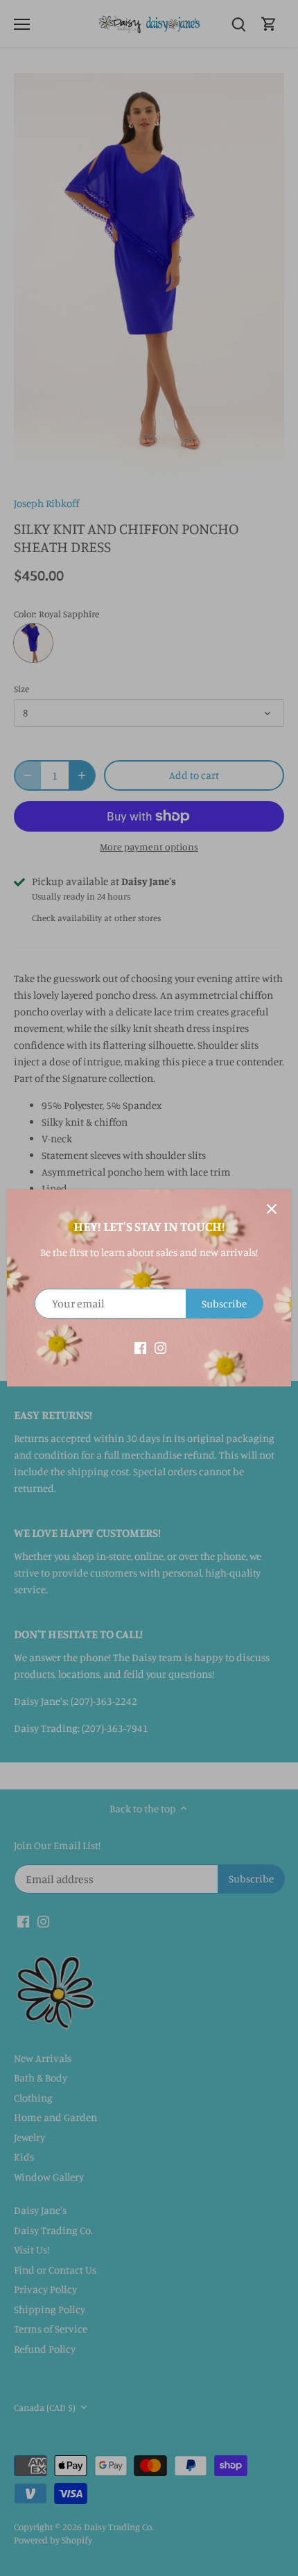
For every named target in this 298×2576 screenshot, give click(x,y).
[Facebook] (140, 1347)
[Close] (272, 1209)
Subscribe (224, 1304)
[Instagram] (160, 1347)
